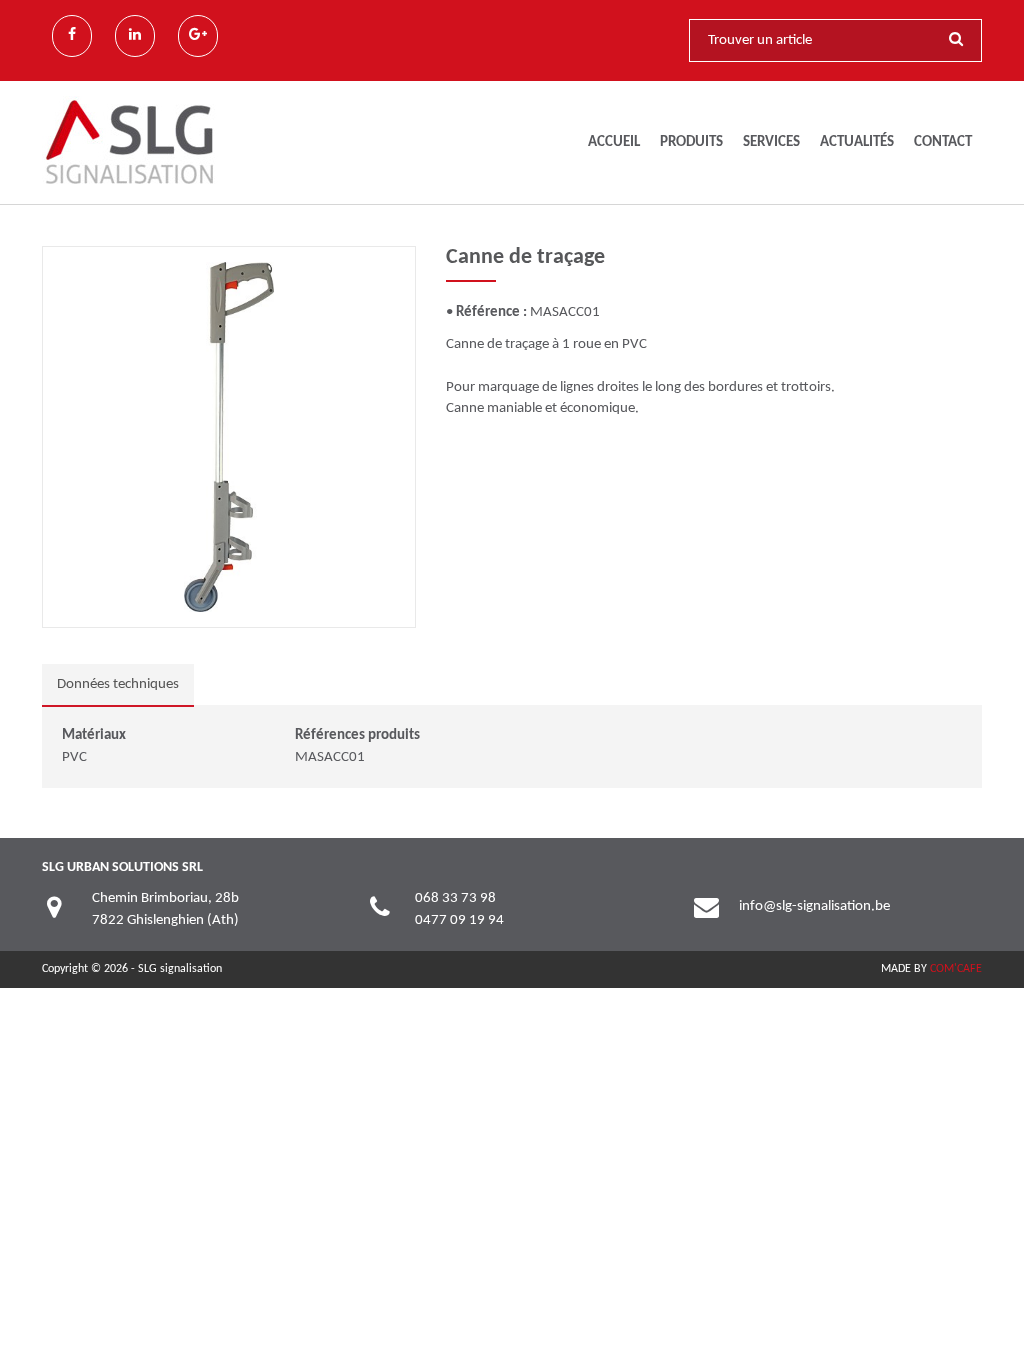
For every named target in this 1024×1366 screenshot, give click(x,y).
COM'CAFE (956, 969)
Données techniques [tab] (118, 684)
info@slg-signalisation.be (814, 906)
